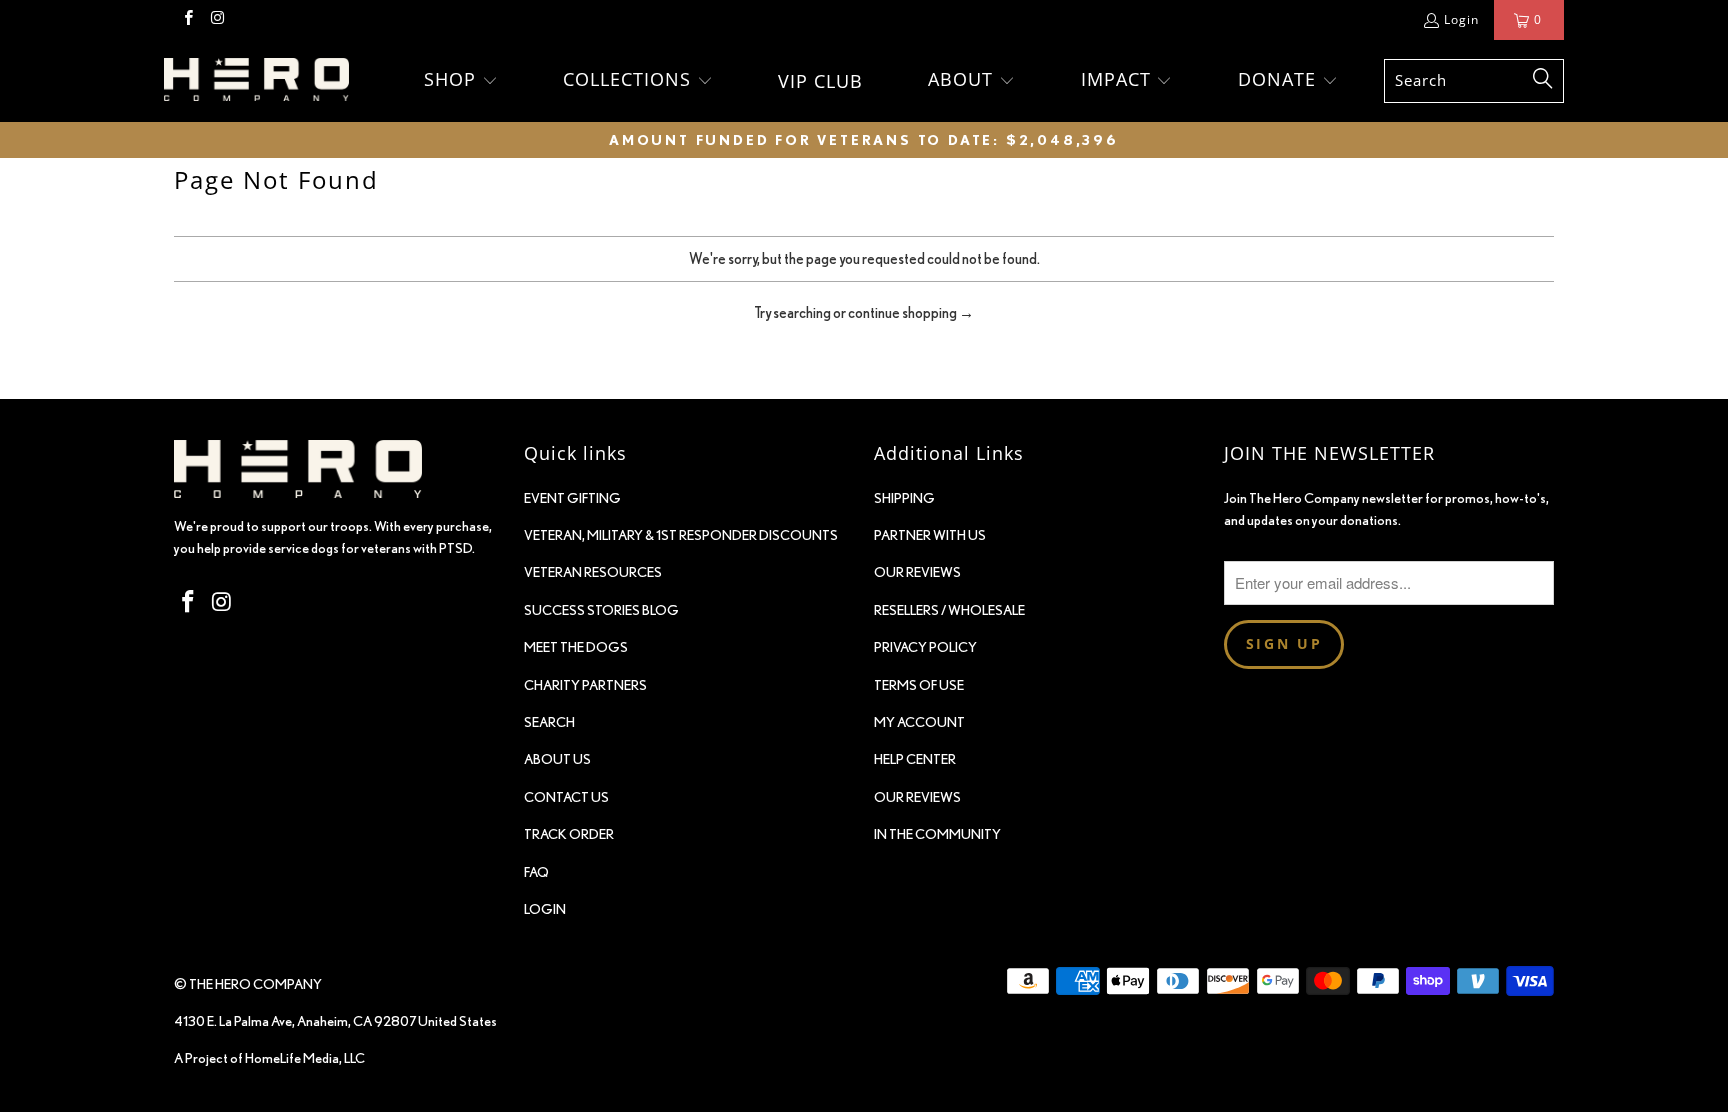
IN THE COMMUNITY (937, 834)
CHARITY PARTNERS (585, 685)
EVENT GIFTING (572, 498)
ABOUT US (557, 759)
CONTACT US (566, 797)
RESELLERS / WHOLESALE (949, 610)
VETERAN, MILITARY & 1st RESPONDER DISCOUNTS (681, 535)
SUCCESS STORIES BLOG (601, 610)
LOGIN (545, 909)
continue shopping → (911, 312)
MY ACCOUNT (919, 722)
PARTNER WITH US (930, 535)
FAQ (536, 872)
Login (1461, 19)
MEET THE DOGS (576, 647)
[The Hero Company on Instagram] (216, 19)
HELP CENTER (915, 759)
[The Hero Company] (256, 81)
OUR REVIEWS (917, 572)
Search (549, 722)
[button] (461, 81)
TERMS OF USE (919, 685)
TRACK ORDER (569, 834)
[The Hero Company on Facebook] (187, 19)
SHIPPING (904, 498)
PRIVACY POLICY (925, 647)
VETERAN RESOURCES (593, 572)
